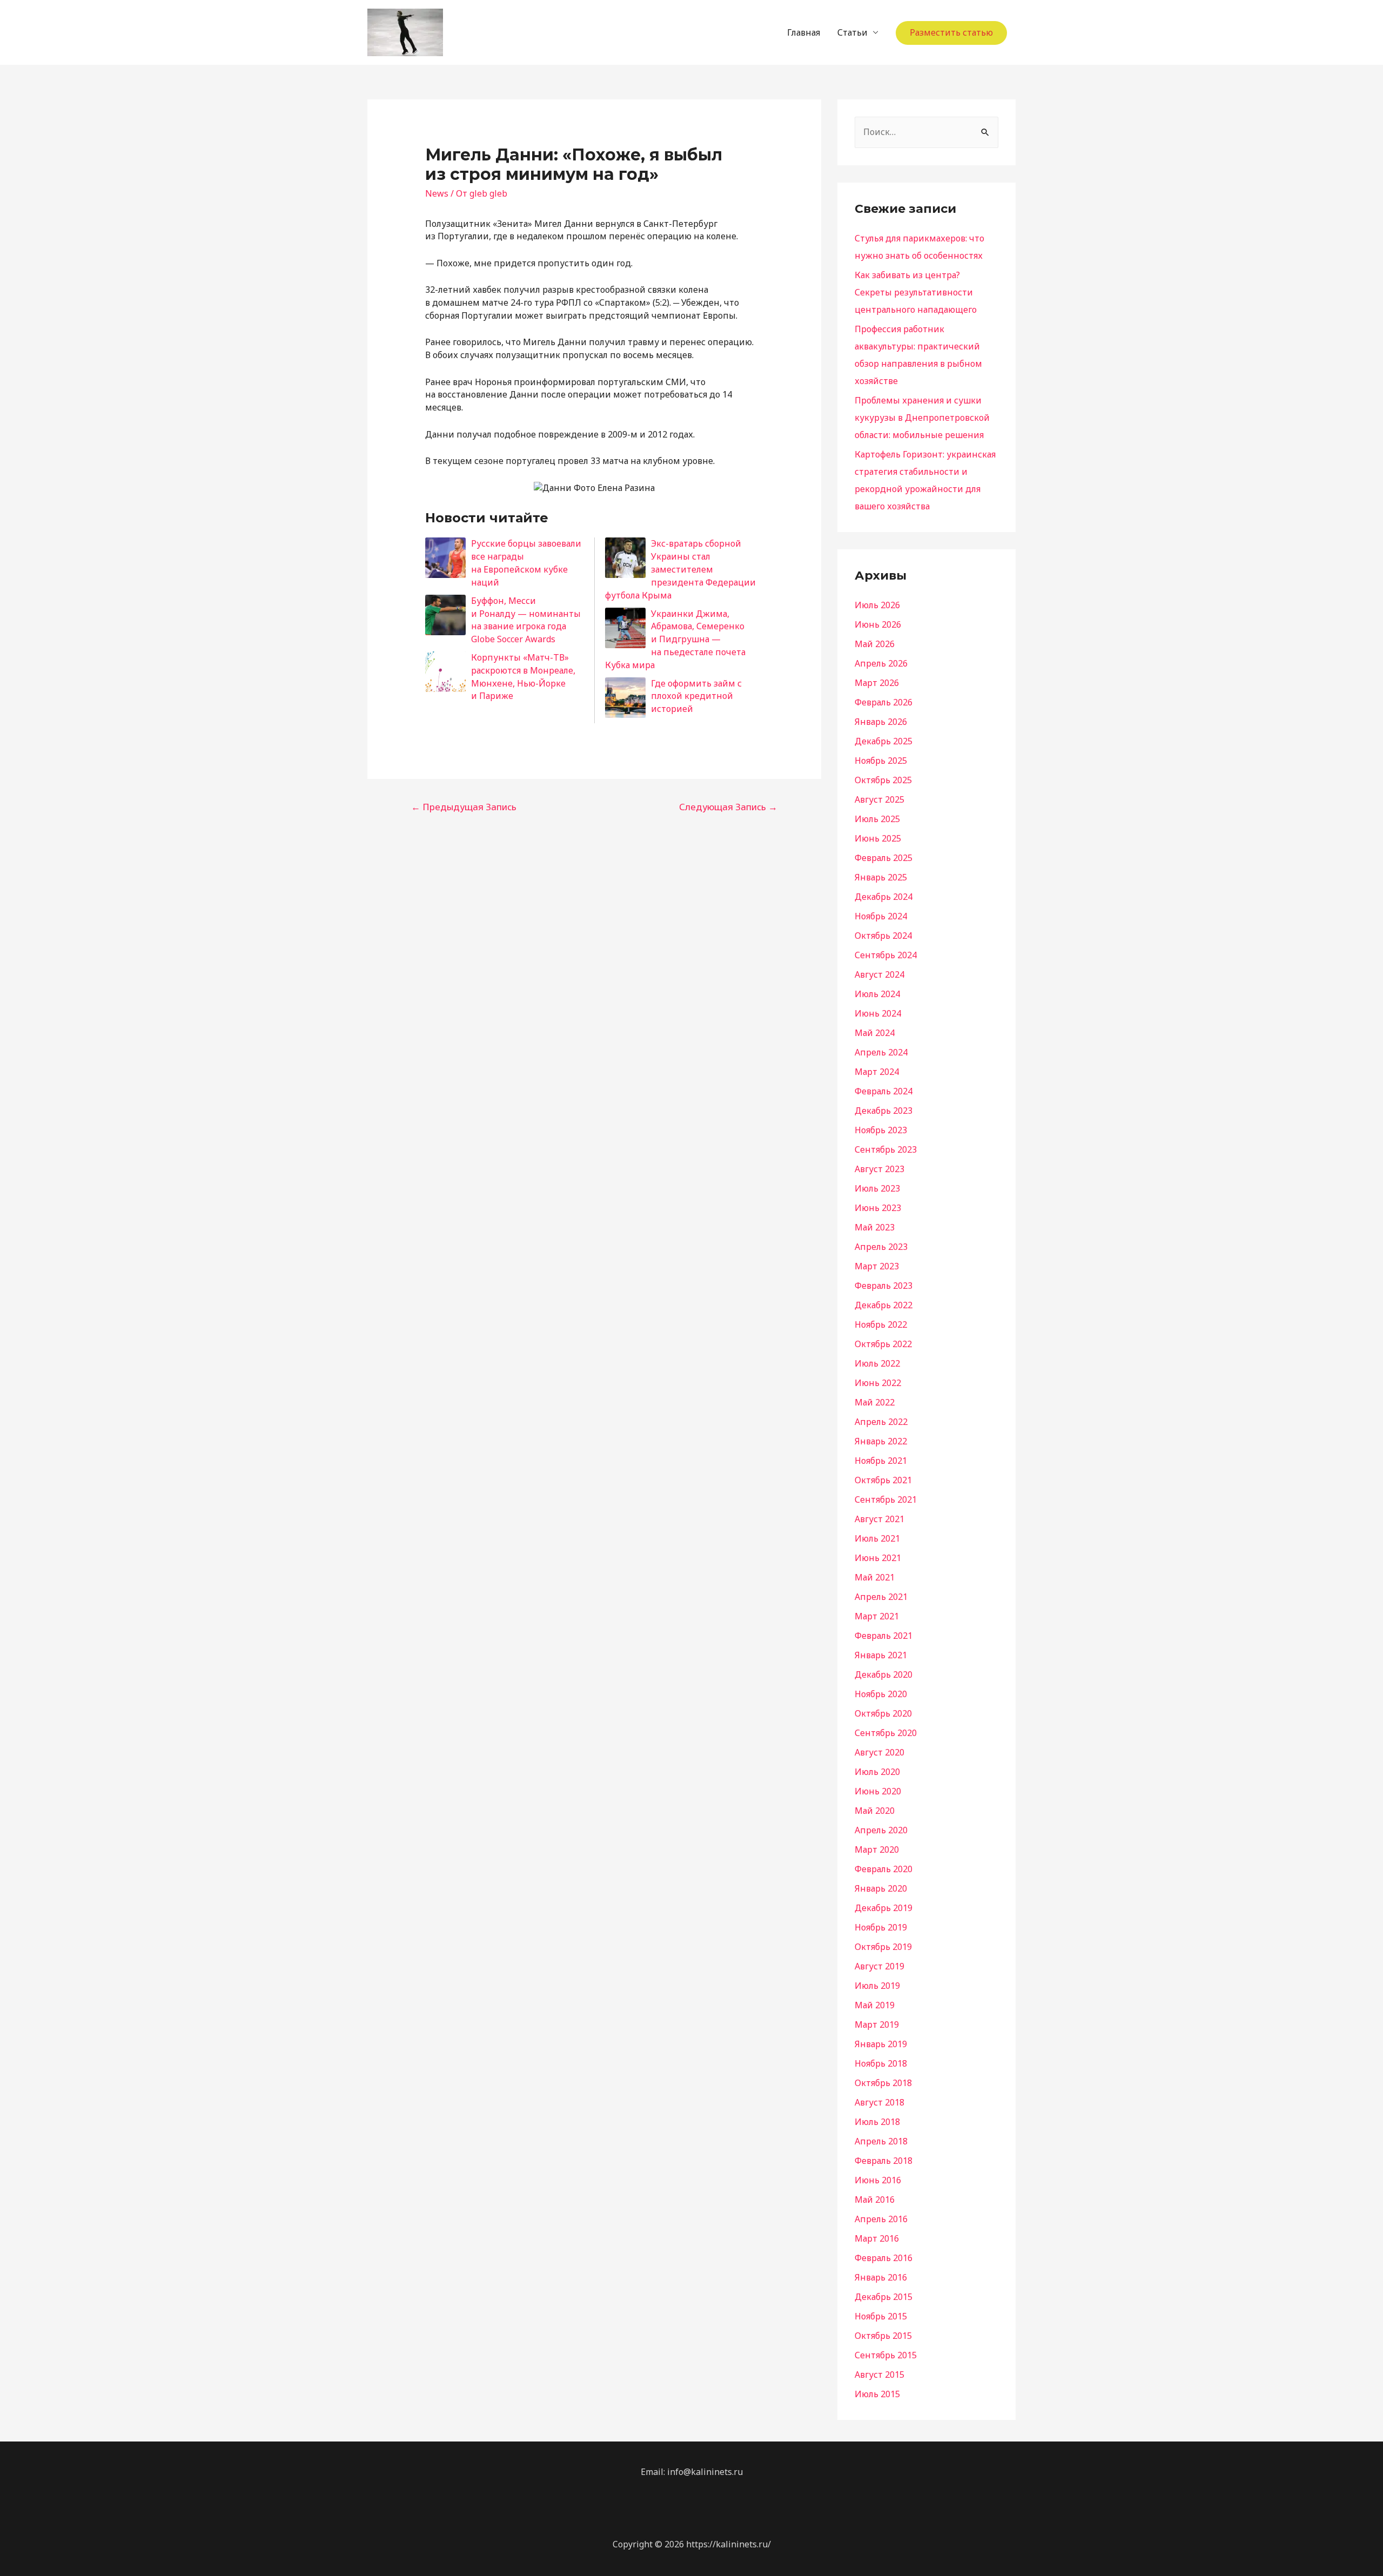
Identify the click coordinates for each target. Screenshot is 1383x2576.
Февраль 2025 (884, 858)
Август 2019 (880, 1966)
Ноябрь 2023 (881, 1130)
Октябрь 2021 (883, 1480)
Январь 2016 (881, 2277)
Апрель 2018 (881, 2141)
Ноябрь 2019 (881, 1927)
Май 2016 (875, 2200)
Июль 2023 (877, 1188)
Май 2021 (875, 1577)
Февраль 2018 (884, 2161)
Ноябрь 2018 (881, 2063)
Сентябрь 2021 (886, 1499)
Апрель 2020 (881, 1830)
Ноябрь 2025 (881, 761)
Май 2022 (875, 1402)
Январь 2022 (881, 1441)
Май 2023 (875, 1227)
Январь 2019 (881, 2044)
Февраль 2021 (884, 1636)
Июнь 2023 (878, 1208)
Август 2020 (880, 1752)
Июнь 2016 (878, 2180)
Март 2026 (877, 683)
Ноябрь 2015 (881, 2316)
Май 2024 (875, 1033)
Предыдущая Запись (464, 807)
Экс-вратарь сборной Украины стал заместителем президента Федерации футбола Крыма (680, 569)
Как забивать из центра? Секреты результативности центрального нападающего (916, 292)
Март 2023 (877, 1266)
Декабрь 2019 (884, 1908)
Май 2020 (875, 1811)
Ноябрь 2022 (881, 1324)
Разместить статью (951, 32)
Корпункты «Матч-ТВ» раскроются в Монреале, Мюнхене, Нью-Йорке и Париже (523, 677)
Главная (804, 32)
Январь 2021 (881, 1655)
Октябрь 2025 (883, 780)
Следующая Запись (728, 807)
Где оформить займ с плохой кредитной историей (696, 696)
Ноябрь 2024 (881, 916)
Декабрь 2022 (884, 1305)
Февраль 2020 (884, 1869)
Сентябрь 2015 (886, 2355)
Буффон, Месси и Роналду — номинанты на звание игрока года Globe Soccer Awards (526, 620)
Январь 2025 (881, 877)
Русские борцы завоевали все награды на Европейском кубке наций (526, 563)
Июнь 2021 (878, 1558)
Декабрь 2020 (884, 1674)
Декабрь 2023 (884, 1111)
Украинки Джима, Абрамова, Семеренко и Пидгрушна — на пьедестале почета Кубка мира (675, 639)
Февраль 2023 (884, 1286)
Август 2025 (880, 799)
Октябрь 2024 (883, 936)
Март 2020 (877, 1849)
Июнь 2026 (878, 624)
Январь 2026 (881, 722)
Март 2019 (877, 2025)
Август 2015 (880, 2375)
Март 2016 (877, 2238)
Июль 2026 (877, 605)
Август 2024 (880, 974)
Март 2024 (877, 1072)
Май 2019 (875, 2005)
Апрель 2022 (881, 1422)
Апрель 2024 (881, 1052)
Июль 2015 (877, 2394)
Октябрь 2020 (883, 1713)
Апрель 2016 (881, 2219)
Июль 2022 (877, 1363)
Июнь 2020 (878, 1791)
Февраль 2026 (884, 702)
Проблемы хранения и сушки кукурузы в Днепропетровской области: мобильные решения (922, 418)
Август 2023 (880, 1169)
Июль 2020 (877, 1772)
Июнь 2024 (878, 1013)
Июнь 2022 (878, 1383)
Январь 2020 (881, 1888)
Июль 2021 (877, 1538)
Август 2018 (880, 2102)
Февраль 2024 (884, 1091)
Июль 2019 (877, 1986)
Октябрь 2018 (883, 2083)
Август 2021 (880, 1519)
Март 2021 (877, 1616)
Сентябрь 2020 (886, 1733)
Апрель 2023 (881, 1247)
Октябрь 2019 (883, 1947)
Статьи (852, 32)
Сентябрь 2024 (886, 955)
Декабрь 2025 (884, 741)
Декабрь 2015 (884, 2297)
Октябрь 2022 (883, 1344)
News (437, 193)
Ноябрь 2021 (881, 1461)
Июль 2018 (877, 2122)
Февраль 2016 (884, 2258)
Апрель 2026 (881, 663)
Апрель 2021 (881, 1597)
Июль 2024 (877, 994)
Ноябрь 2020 (881, 1694)
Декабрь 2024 (884, 897)
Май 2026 (875, 644)
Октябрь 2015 (883, 2336)
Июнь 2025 (878, 838)
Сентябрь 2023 (886, 1149)
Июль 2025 (877, 819)
